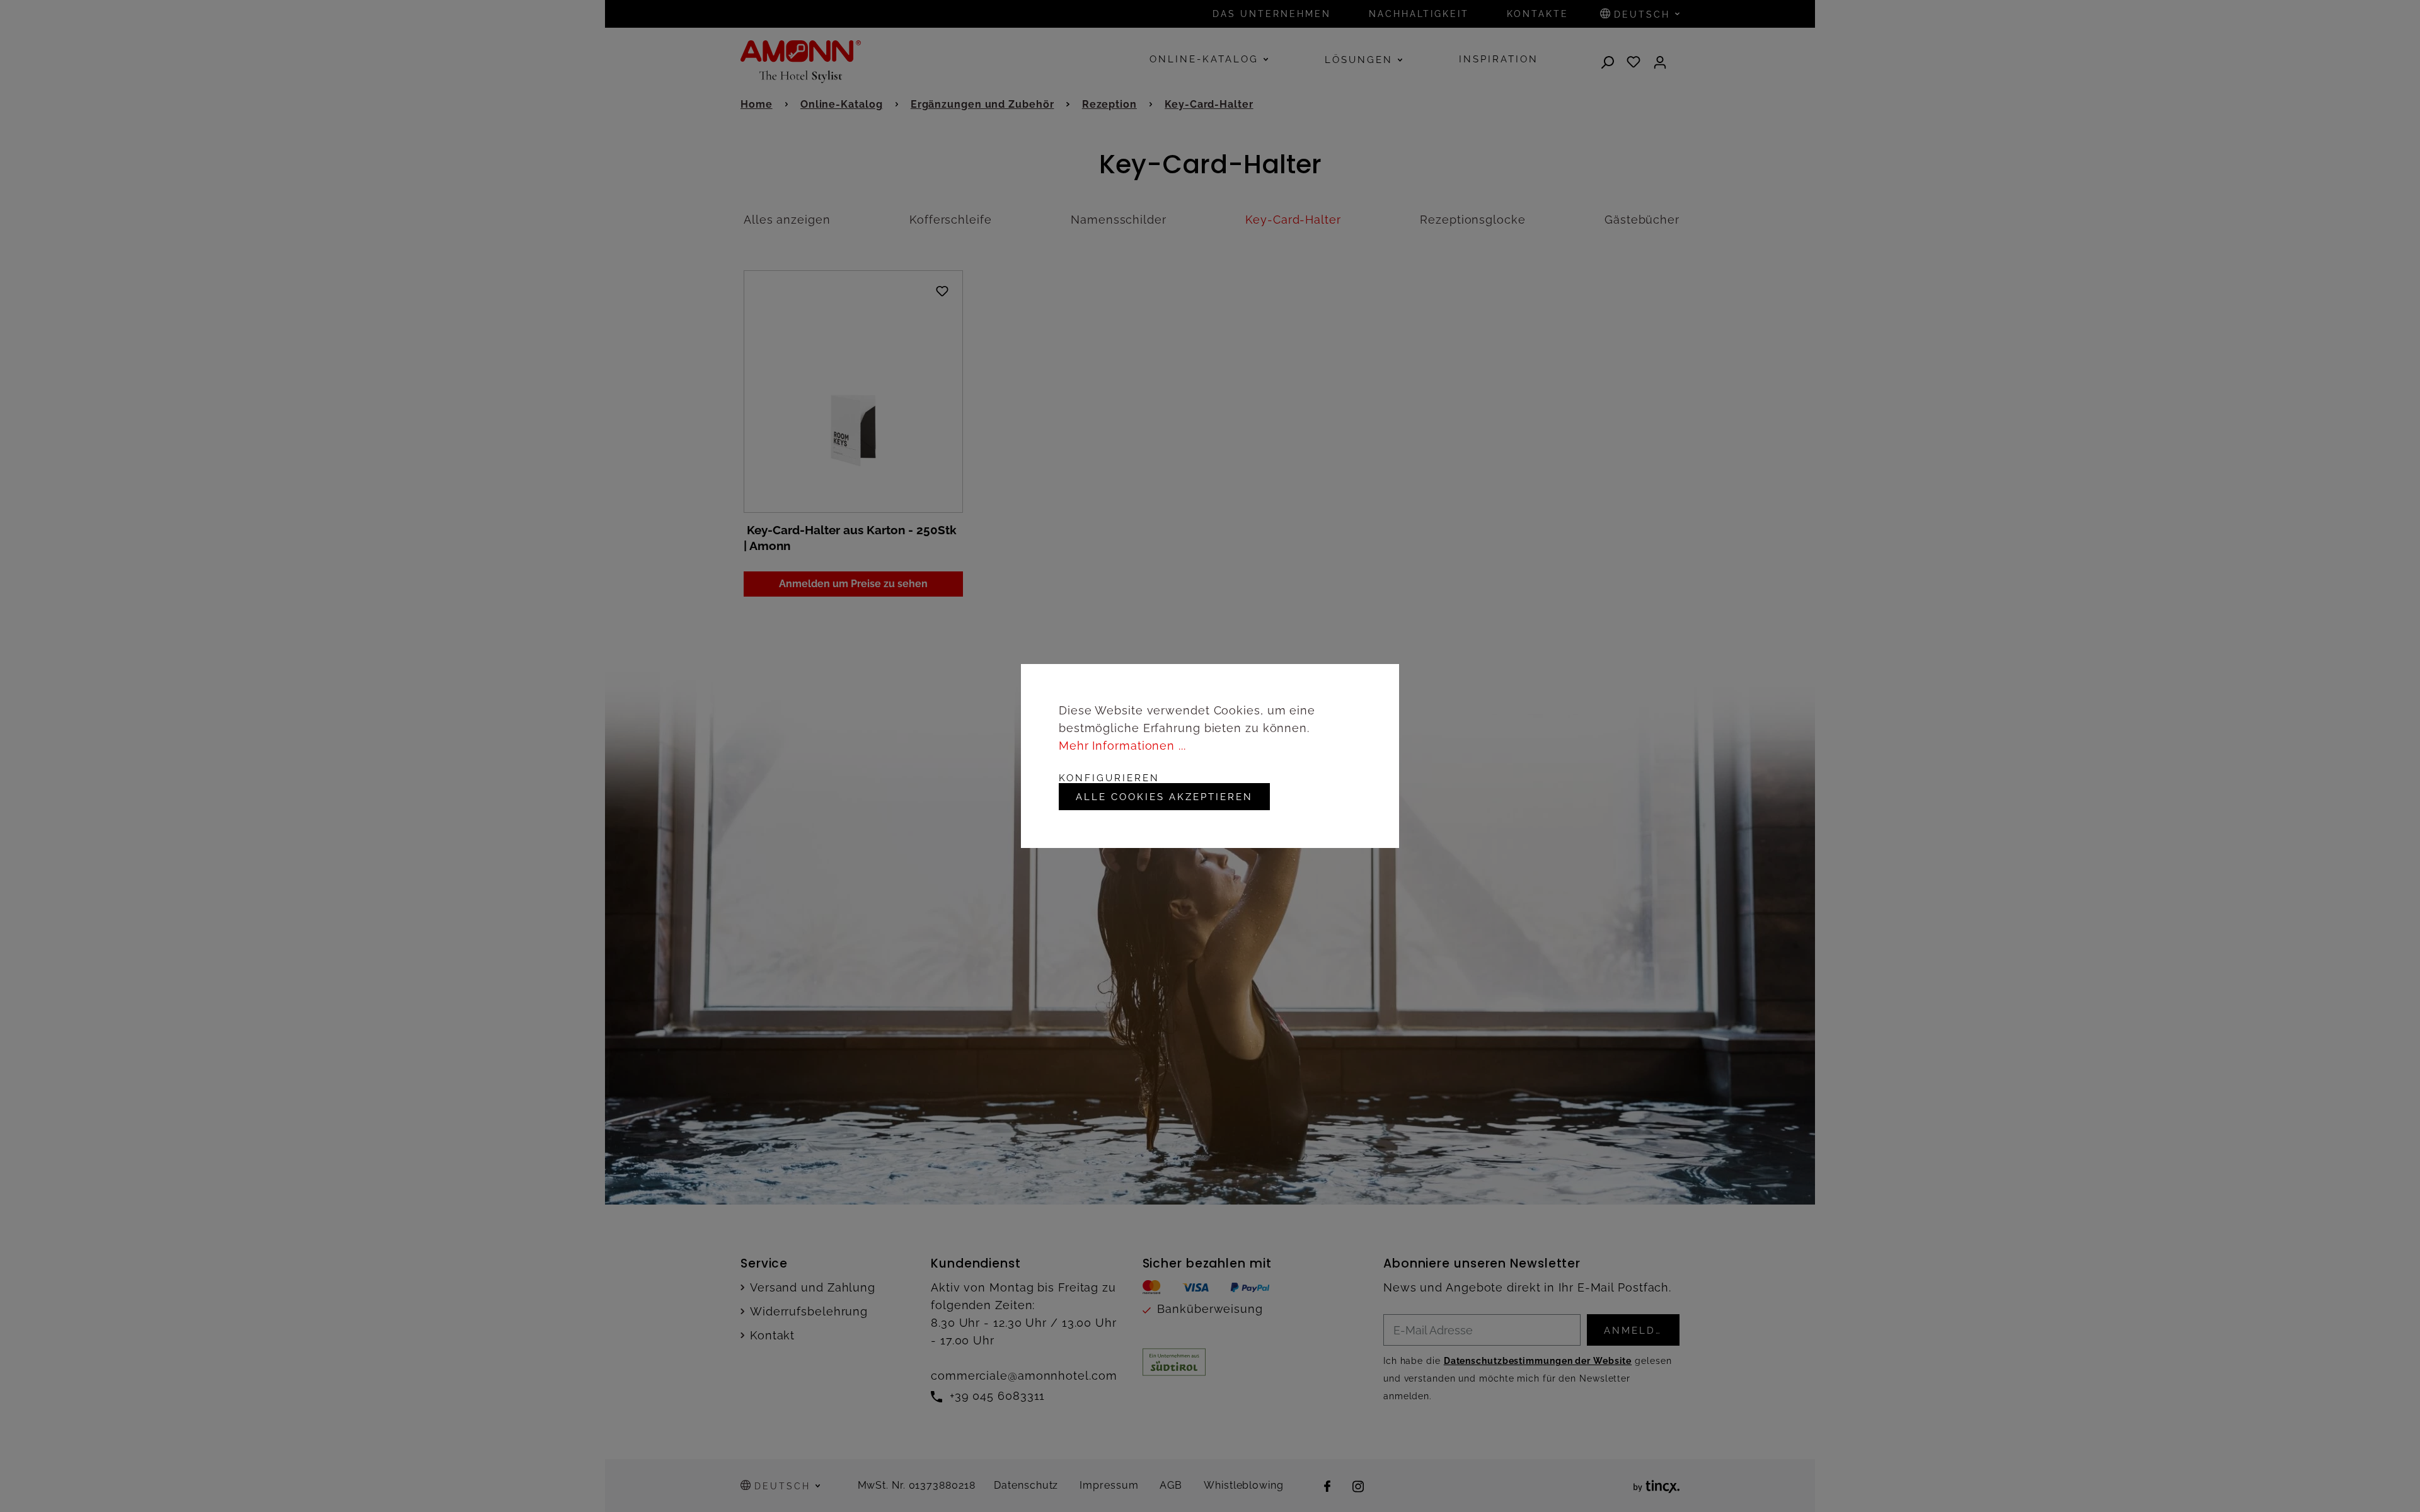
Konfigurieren (1109, 778)
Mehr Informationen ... (1122, 746)
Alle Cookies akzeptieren (1164, 797)
